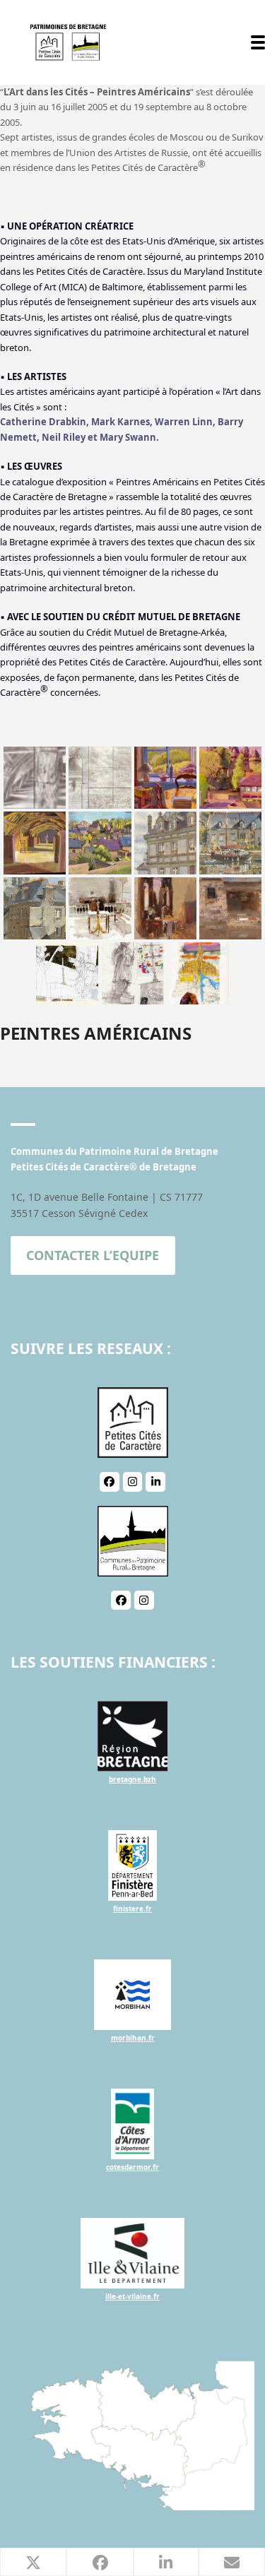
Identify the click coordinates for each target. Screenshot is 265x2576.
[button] (258, 42)
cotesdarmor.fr (132, 2167)
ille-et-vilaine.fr (132, 2296)
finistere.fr (132, 1909)
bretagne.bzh (132, 1779)
